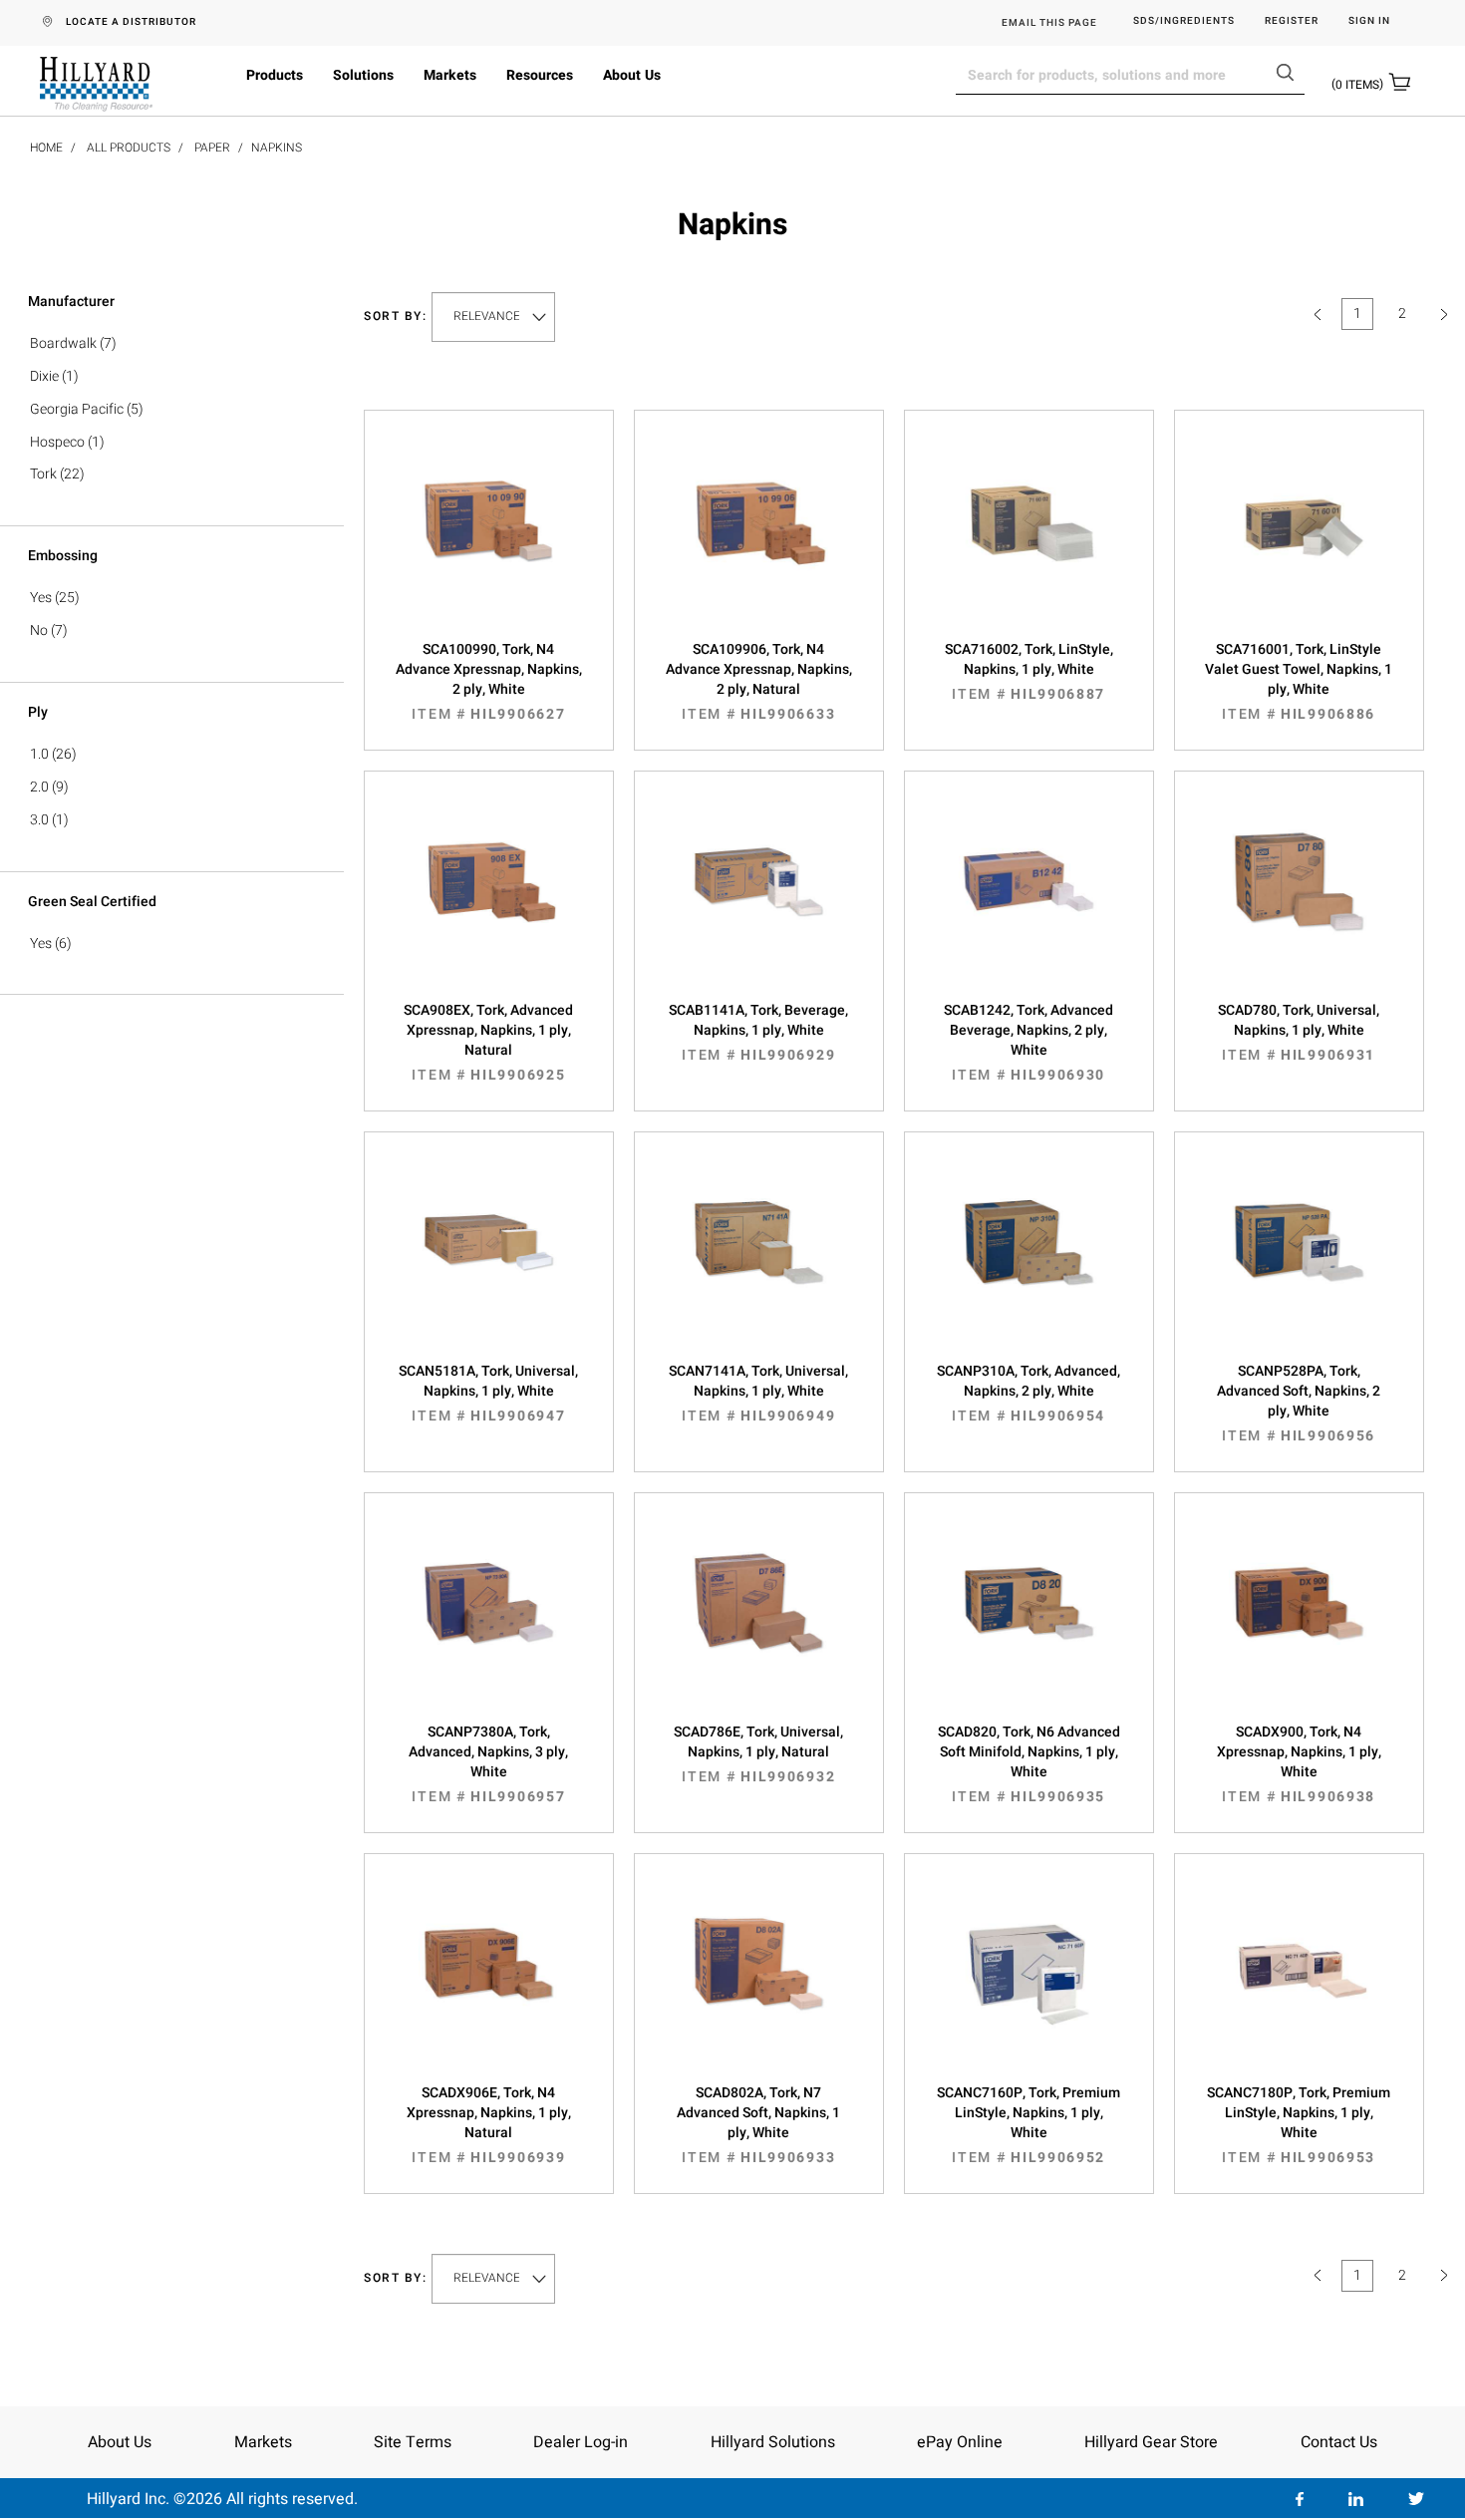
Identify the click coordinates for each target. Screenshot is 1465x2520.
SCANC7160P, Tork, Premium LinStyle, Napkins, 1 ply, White (1028, 2125)
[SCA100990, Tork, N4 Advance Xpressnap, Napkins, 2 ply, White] (489, 540)
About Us (632, 75)
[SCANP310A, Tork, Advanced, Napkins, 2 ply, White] (1029, 1262)
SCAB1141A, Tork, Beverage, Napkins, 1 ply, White (758, 1033)
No (39, 630)
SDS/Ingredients (1184, 21)
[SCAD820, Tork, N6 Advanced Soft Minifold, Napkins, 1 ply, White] (1029, 1623)
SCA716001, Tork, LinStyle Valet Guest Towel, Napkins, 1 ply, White (1299, 682)
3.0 (39, 820)
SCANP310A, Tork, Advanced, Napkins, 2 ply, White (1028, 1394)
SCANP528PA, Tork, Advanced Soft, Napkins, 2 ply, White (1299, 1404)
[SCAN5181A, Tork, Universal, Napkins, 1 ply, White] (489, 1262)
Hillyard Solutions (773, 2442)
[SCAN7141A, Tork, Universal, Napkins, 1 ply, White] (759, 1262)
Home (46, 148)
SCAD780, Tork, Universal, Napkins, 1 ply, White (1299, 1033)
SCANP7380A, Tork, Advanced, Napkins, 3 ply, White (488, 1764)
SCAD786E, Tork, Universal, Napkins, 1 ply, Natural (758, 1754)
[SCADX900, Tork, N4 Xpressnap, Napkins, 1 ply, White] (1299, 1623)
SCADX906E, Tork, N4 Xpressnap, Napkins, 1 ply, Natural (489, 2125)
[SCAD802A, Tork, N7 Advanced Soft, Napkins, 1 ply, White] (759, 1984)
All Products (129, 148)
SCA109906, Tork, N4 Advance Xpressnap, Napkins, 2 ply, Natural (759, 682)
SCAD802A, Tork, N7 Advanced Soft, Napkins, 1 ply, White (758, 2125)
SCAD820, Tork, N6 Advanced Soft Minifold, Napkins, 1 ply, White (1029, 1764)
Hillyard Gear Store (1151, 2442)
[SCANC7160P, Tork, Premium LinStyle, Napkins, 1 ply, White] (1029, 1984)
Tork (43, 474)
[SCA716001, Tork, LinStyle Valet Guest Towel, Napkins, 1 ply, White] (1299, 540)
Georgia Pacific (77, 409)
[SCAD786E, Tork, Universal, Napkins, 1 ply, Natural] (759, 1623)
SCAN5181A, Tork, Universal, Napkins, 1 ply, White (488, 1394)
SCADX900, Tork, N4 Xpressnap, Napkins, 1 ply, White (1299, 1764)
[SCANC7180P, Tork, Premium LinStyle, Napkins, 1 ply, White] (1299, 1984)
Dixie (44, 376)
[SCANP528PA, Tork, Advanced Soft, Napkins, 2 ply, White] (1299, 1262)
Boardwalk (63, 343)
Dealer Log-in (581, 2442)
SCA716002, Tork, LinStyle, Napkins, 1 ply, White (1029, 672)
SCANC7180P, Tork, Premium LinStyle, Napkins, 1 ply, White (1299, 2125)
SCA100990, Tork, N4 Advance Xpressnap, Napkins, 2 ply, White (489, 682)
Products (275, 75)
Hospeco (57, 442)
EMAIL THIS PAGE (1049, 23)
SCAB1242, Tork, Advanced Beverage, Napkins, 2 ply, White (1028, 1043)
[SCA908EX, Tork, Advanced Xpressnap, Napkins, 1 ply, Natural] (489, 901)
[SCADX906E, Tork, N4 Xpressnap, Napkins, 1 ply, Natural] (489, 1984)
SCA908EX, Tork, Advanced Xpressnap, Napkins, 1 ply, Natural (488, 1043)
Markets (450, 75)
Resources (540, 75)
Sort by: (396, 316)
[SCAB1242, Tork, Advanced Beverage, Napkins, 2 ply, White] (1029, 901)
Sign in (1369, 21)
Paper (212, 148)
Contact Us (1339, 2442)
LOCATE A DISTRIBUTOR (131, 22)
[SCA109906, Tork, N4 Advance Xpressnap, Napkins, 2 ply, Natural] (759, 540)
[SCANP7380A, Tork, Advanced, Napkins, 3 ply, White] (489, 1623)
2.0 (39, 787)
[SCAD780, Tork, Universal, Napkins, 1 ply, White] (1299, 901)
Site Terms (413, 2442)
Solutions (363, 75)
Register (1292, 21)
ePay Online (960, 2442)
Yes (41, 598)
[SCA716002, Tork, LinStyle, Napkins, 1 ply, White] (1029, 540)
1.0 (39, 754)
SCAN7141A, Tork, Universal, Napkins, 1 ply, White (758, 1394)
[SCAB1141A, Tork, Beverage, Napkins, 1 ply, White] (759, 901)
